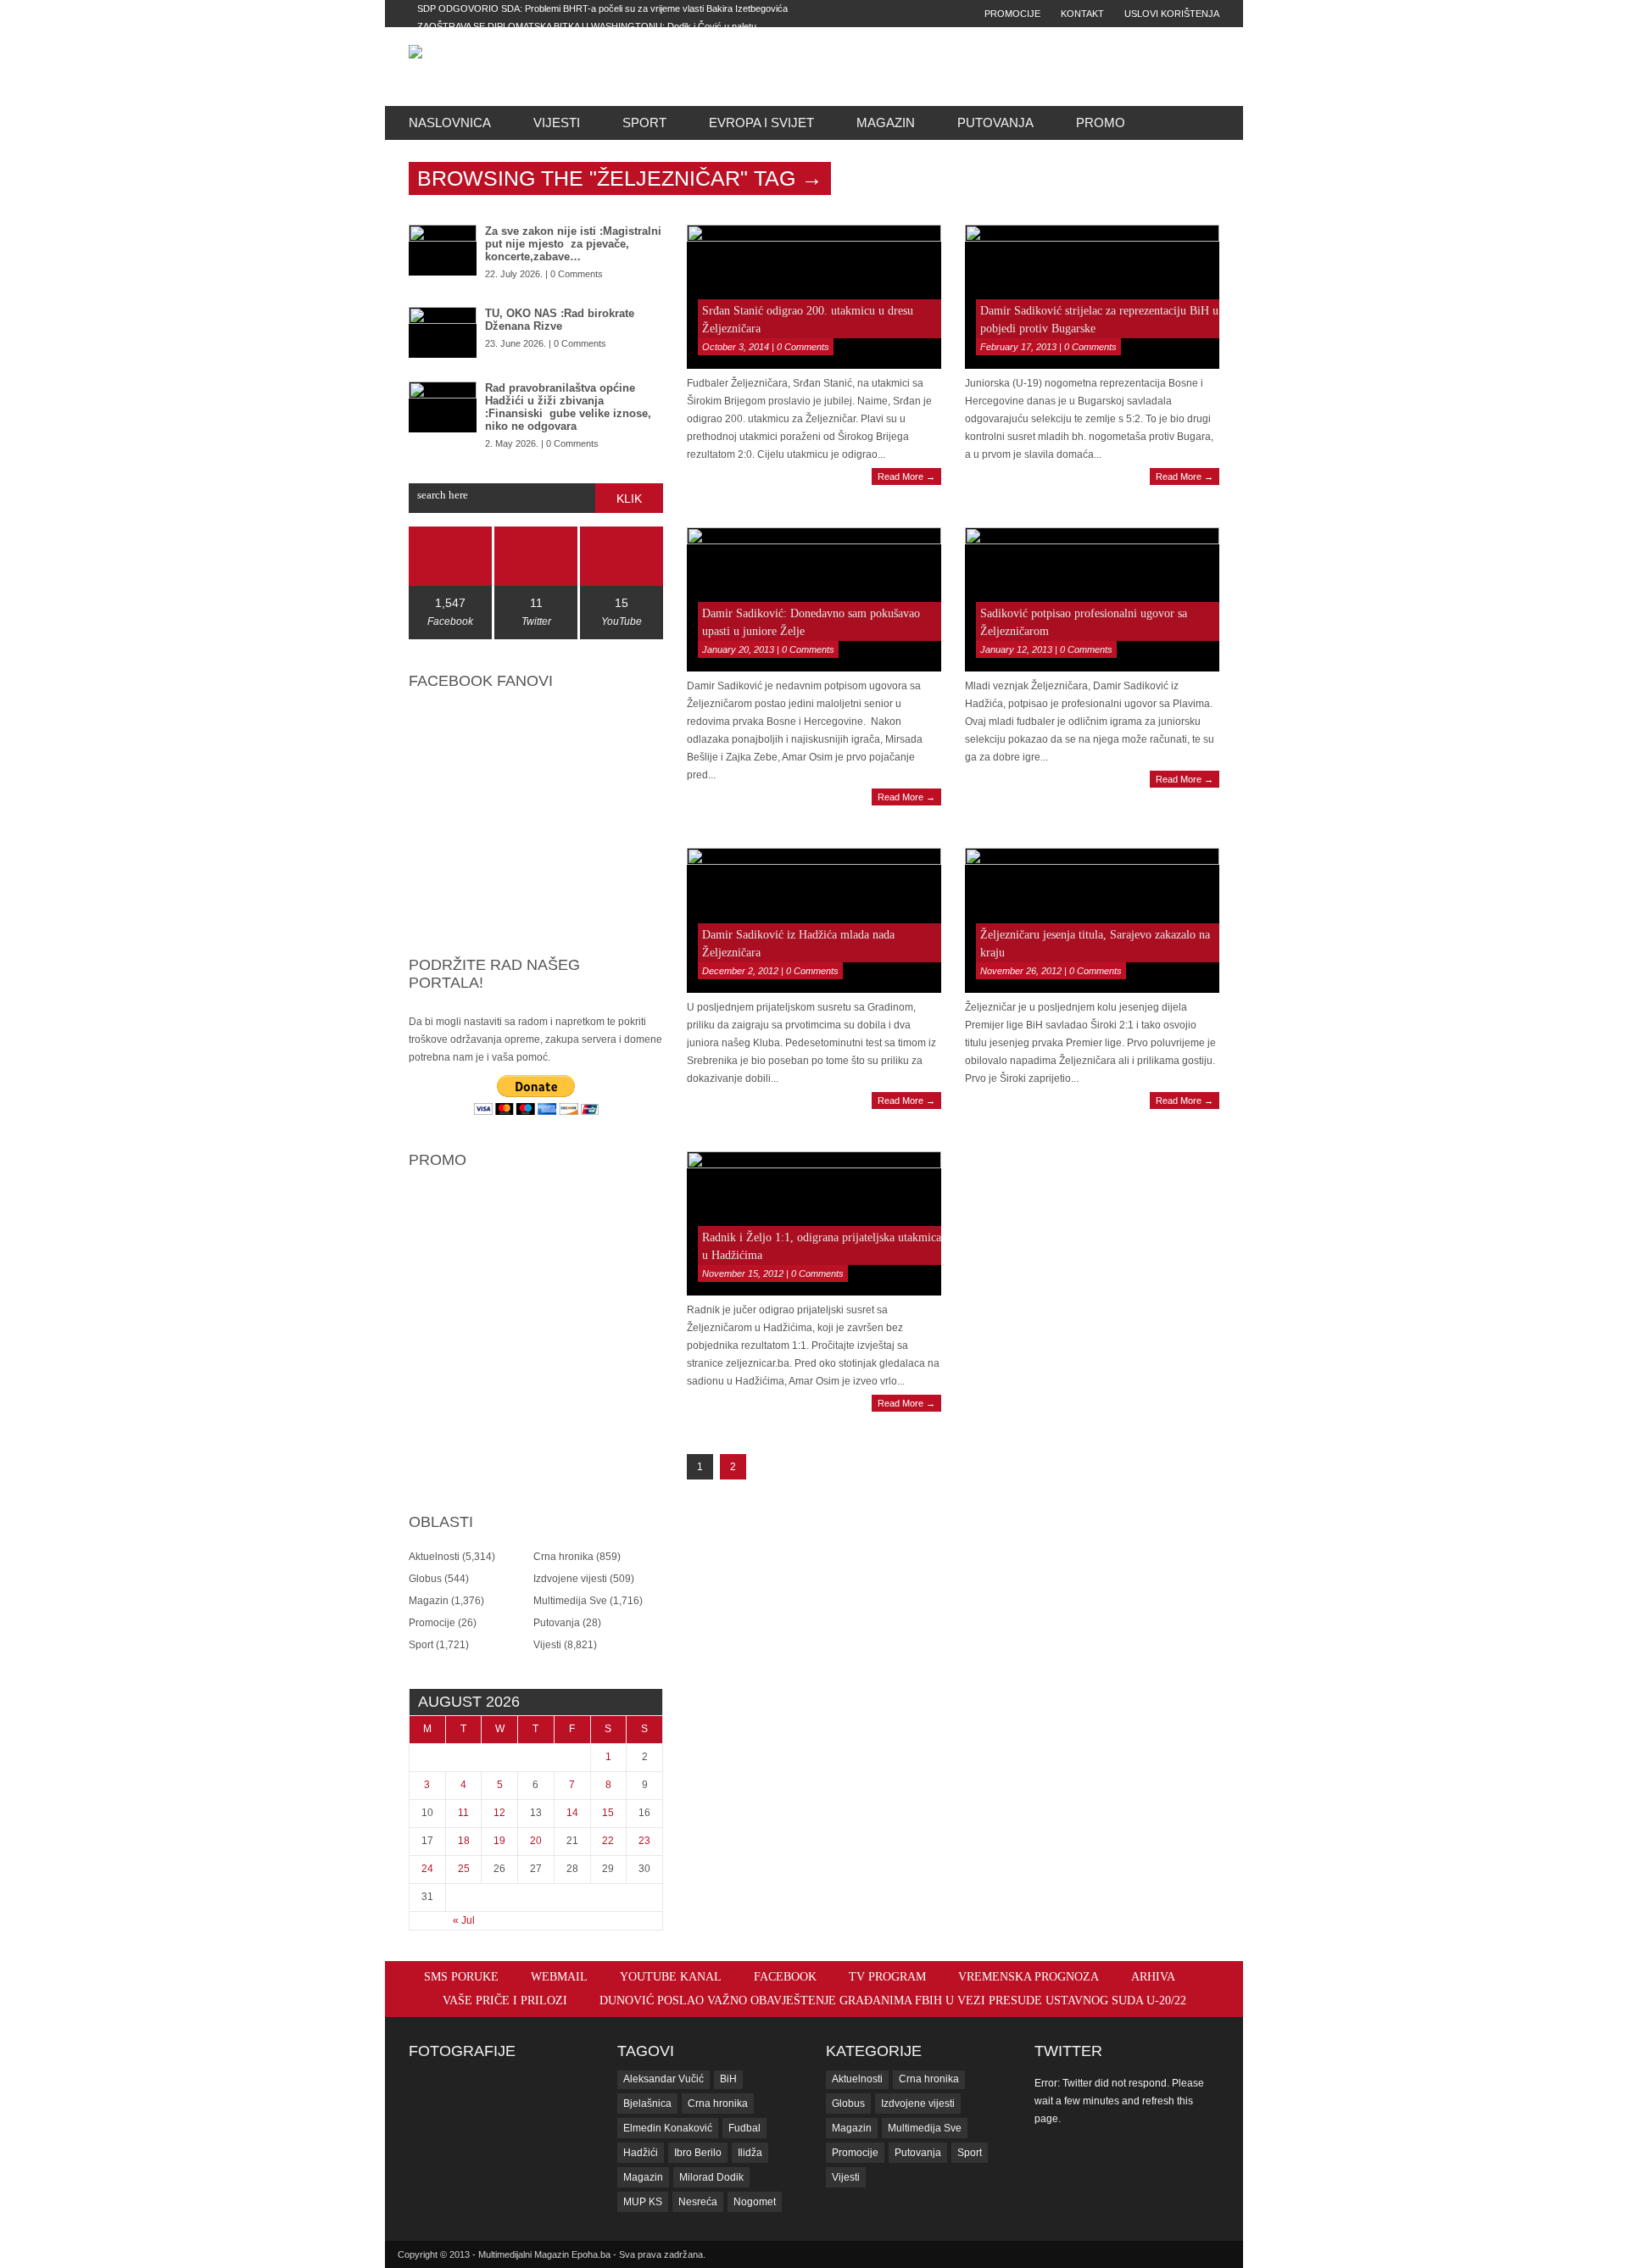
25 (464, 1869)
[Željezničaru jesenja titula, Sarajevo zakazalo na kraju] (1092, 920)
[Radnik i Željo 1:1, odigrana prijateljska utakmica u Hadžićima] (814, 1223)
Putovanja (995, 123)
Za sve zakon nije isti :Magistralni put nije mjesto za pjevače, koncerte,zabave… (573, 244)
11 (463, 1813)
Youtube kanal (671, 1977)
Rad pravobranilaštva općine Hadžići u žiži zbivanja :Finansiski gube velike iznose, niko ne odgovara (568, 407)
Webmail (559, 1977)
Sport (644, 123)
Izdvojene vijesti (570, 1579)
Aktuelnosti (434, 1557)
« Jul (464, 1920)
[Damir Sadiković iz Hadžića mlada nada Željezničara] (814, 920)
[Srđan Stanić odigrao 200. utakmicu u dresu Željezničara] (814, 297)
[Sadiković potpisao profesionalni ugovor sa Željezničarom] (1092, 599)
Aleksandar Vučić (663, 2079)
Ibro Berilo (698, 2153)
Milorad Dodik (711, 2177)
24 (427, 1869)
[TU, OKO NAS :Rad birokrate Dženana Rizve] (443, 332)
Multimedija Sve (570, 1601)
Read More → (906, 476)
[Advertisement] (934, 66)
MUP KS (643, 2202)
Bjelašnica (647, 2104)
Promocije (1012, 14)
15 (608, 1813)
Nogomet (755, 2202)
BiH (728, 2079)
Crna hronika (563, 1557)
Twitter (1068, 2051)
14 (572, 1813)
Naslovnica (450, 123)
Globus (425, 1579)
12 (499, 1813)
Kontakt (1082, 14)
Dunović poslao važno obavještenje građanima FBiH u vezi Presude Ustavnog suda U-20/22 (893, 2001)
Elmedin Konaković (668, 2128)
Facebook (785, 1977)
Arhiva (1153, 1977)
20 (536, 1841)
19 (499, 1841)
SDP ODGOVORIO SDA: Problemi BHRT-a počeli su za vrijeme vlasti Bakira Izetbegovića (602, 8)
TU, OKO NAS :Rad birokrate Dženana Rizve (560, 320)
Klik (629, 499)
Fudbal (744, 2128)
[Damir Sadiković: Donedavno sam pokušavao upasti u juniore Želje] (814, 599)
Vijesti (557, 123)
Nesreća (698, 2202)
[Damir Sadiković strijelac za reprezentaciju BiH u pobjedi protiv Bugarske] (1092, 297)
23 (644, 1841)
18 (464, 1841)
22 (608, 1841)
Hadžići (641, 2153)
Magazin (886, 123)
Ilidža (750, 2153)
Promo (1101, 123)
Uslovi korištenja (1172, 14)
